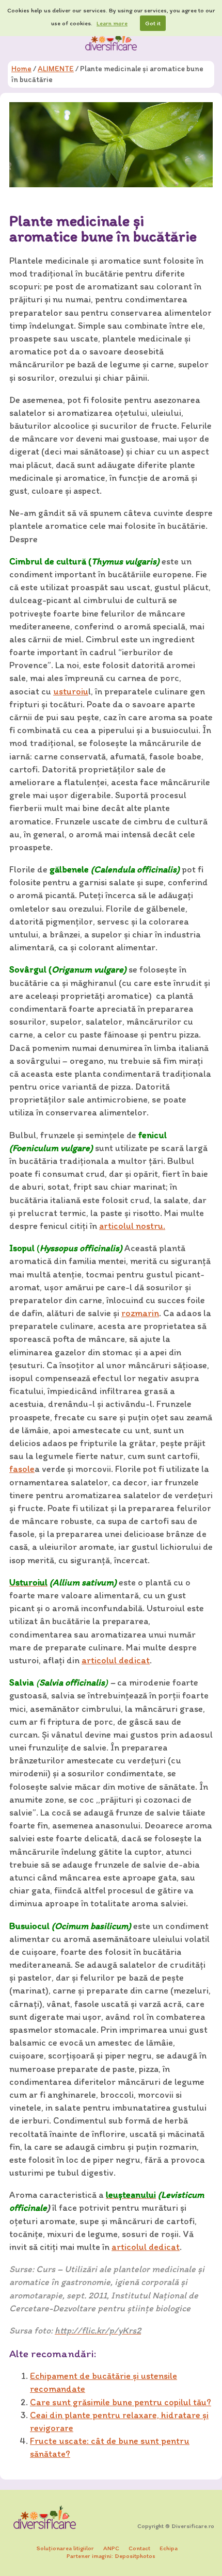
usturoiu (71, 691)
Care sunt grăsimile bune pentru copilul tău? (121, 2402)
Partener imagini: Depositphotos (111, 2556)
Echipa (169, 2548)
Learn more (112, 23)
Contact (139, 2548)
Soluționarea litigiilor (65, 2548)
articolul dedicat (116, 1660)
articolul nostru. (132, 1226)
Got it (153, 23)
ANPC (111, 2548)
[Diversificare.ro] (111, 41)
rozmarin (140, 1313)
